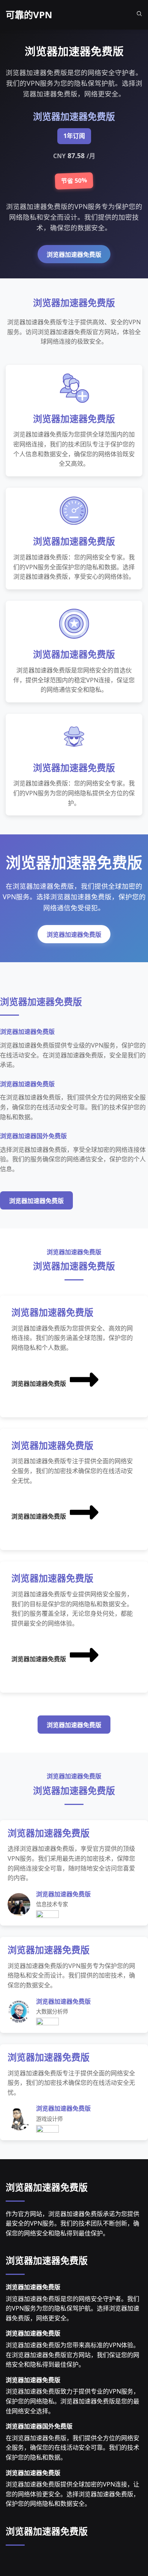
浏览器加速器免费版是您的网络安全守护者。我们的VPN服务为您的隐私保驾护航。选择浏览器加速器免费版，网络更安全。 (72, 2308)
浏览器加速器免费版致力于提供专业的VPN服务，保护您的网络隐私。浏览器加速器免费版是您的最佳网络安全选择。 (72, 2401)
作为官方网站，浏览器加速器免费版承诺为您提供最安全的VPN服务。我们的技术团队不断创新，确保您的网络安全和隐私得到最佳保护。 (72, 2223)
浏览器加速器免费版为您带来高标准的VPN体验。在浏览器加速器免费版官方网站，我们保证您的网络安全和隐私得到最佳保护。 (72, 2355)
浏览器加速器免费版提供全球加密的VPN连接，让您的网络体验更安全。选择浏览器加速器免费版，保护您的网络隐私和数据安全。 (72, 2494)
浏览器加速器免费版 (74, 255)
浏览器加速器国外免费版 (39, 2426)
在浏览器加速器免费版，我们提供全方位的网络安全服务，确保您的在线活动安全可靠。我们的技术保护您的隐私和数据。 (72, 2448)
